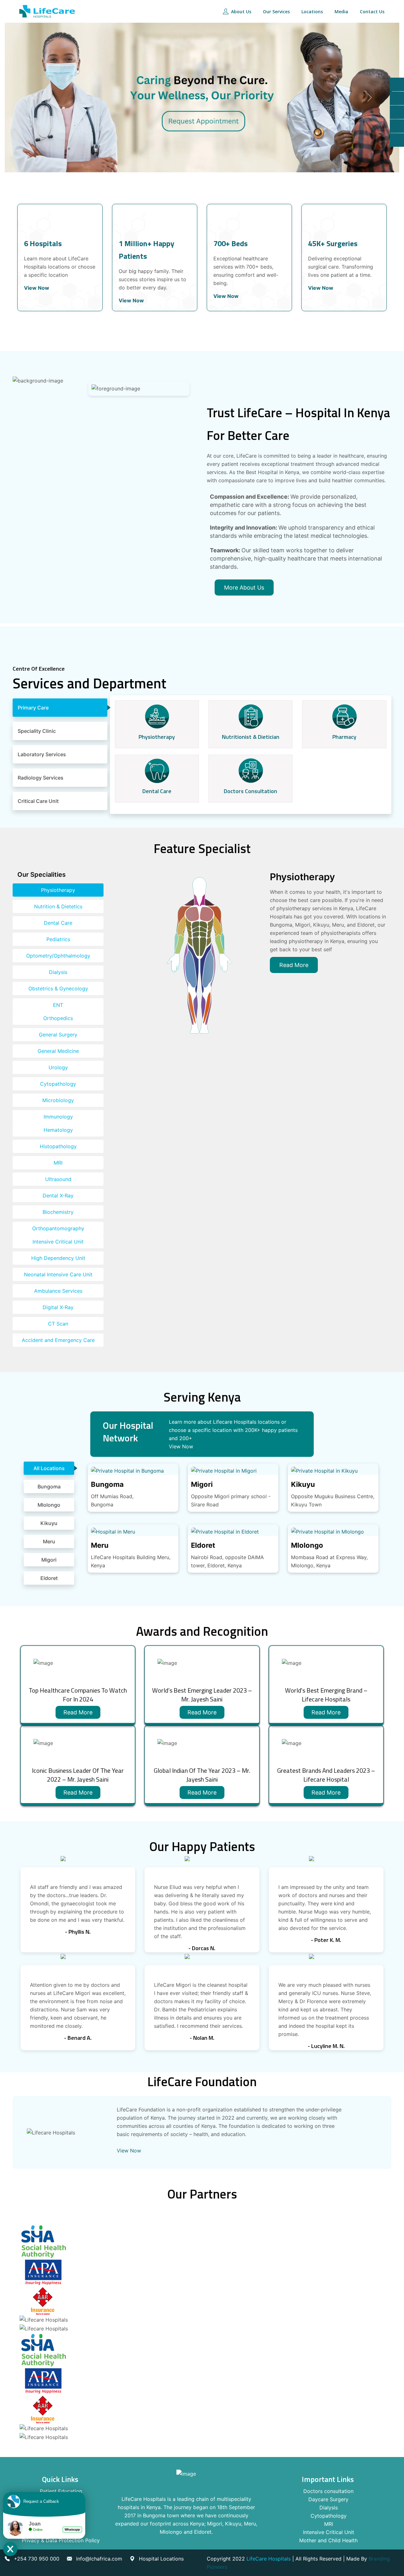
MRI (329, 2524)
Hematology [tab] (58, 1130)
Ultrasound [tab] (58, 1179)
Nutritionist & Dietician (251, 737)
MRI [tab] (58, 1163)
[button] (34, 98)
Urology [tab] (58, 1067)
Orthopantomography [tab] (58, 1228)
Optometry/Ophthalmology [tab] (58, 956)
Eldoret (203, 1545)
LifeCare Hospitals (269, 2559)
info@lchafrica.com (99, 2559)
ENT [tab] (58, 1005)
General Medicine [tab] (58, 1051)
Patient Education (61, 2491)
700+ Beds (231, 243)
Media (341, 12)
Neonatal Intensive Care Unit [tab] (58, 1274)
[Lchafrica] (47, 11)
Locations (312, 12)
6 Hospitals (43, 243)
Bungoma (107, 1484)
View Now (38, 288)
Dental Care (157, 791)
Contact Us (371, 12)
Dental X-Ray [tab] (58, 1196)
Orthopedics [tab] (58, 1018)
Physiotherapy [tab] (58, 890)
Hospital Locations (161, 2559)
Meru (100, 1545)
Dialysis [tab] (58, 972)
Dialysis (329, 2508)
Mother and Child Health (328, 2540)
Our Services (276, 12)
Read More (78, 1712)
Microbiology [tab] (58, 1100)
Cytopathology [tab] (58, 1084)
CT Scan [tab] (58, 1324)
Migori (202, 1484)
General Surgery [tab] (58, 1035)
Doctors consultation (250, 791)
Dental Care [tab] (58, 923)
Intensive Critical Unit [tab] (58, 1242)
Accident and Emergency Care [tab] (58, 1340)
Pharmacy (344, 737)
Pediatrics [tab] (58, 939)
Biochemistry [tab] (58, 1212)
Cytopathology (329, 2516)
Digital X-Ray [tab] (58, 1307)
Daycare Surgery (328, 2499)
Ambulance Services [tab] (58, 1291)
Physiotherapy (157, 737)
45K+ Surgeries (333, 243)
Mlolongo (307, 1545)
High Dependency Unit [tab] (58, 1258)
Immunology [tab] (58, 1117)
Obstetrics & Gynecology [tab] (58, 988)
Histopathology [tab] (58, 1146)
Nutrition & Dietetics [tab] (58, 906)
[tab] (60, 708)
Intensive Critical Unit (329, 2532)
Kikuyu (303, 1484)
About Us (241, 12)
